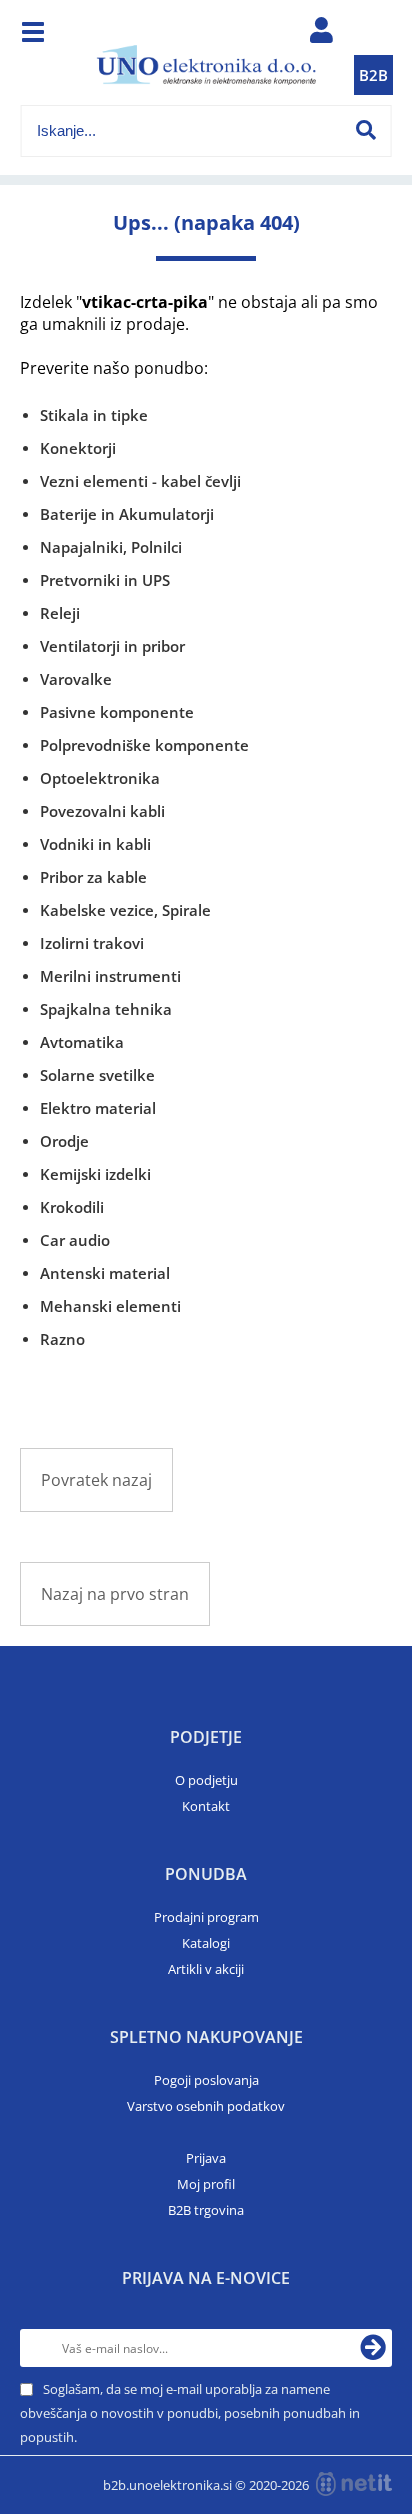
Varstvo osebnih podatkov (206, 2106)
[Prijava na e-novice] (373, 2348)
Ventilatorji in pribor (112, 646)
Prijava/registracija (321, 35)
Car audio (75, 1240)
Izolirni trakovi (92, 943)
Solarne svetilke (97, 1075)
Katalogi (206, 1943)
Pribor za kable (93, 877)
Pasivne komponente (117, 712)
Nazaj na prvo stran (115, 1594)
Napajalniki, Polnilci (111, 547)
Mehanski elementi (110, 1306)
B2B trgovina (206, 2210)
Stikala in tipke (94, 415)
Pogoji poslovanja (206, 2080)
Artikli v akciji (206, 1969)
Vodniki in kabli (95, 844)
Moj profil (206, 2184)
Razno (62, 1339)
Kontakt (206, 1806)
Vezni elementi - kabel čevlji (140, 481)
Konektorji (78, 448)
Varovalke (76, 679)
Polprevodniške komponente (144, 745)
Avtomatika (82, 1042)
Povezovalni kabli (102, 811)
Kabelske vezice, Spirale (125, 910)
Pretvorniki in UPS (105, 580)
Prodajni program (206, 1917)
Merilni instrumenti (110, 976)
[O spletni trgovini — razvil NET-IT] (354, 2484)
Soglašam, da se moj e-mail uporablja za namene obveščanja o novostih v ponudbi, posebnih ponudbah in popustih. (190, 2413)
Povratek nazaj (96, 1480)
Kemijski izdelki (95, 1174)
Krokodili (72, 1207)
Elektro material (98, 1108)
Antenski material (105, 1273)
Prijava (206, 2158)
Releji (60, 613)
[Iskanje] (366, 130)
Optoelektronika (100, 778)
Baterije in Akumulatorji (127, 514)
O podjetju (206, 1780)
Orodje (64, 1141)
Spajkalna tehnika (106, 1009)
